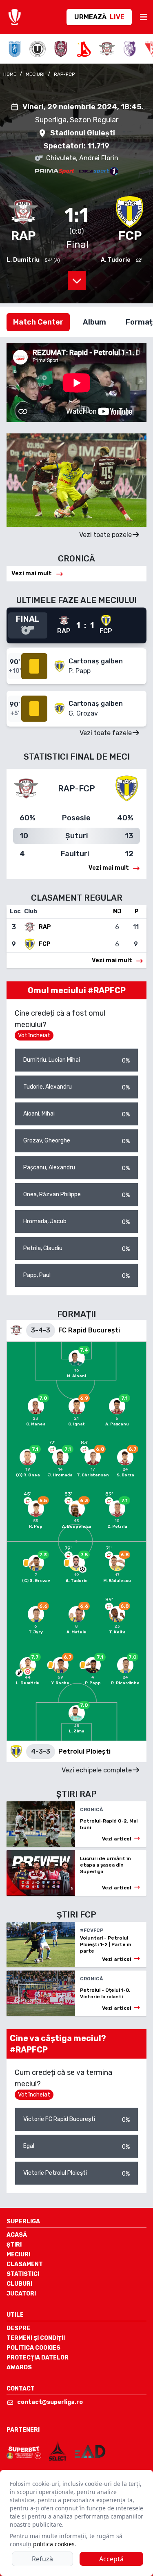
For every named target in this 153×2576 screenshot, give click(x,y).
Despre (18, 2328)
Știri (14, 2245)
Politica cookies (33, 2348)
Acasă (17, 2235)
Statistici (23, 2274)
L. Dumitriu (23, 260)
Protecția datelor (38, 2358)
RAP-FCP (64, 74)
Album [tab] (94, 322)
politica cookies (54, 2544)
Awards (19, 2367)
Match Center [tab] (38, 322)
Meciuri (18, 2255)
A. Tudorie (116, 260)
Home (10, 74)
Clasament (25, 2264)
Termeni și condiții (36, 2338)
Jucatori (21, 2294)
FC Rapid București (89, 1330)
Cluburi (19, 2284)
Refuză (42, 2559)
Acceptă (111, 2559)
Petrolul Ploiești (84, 1751)
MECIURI (35, 74)
